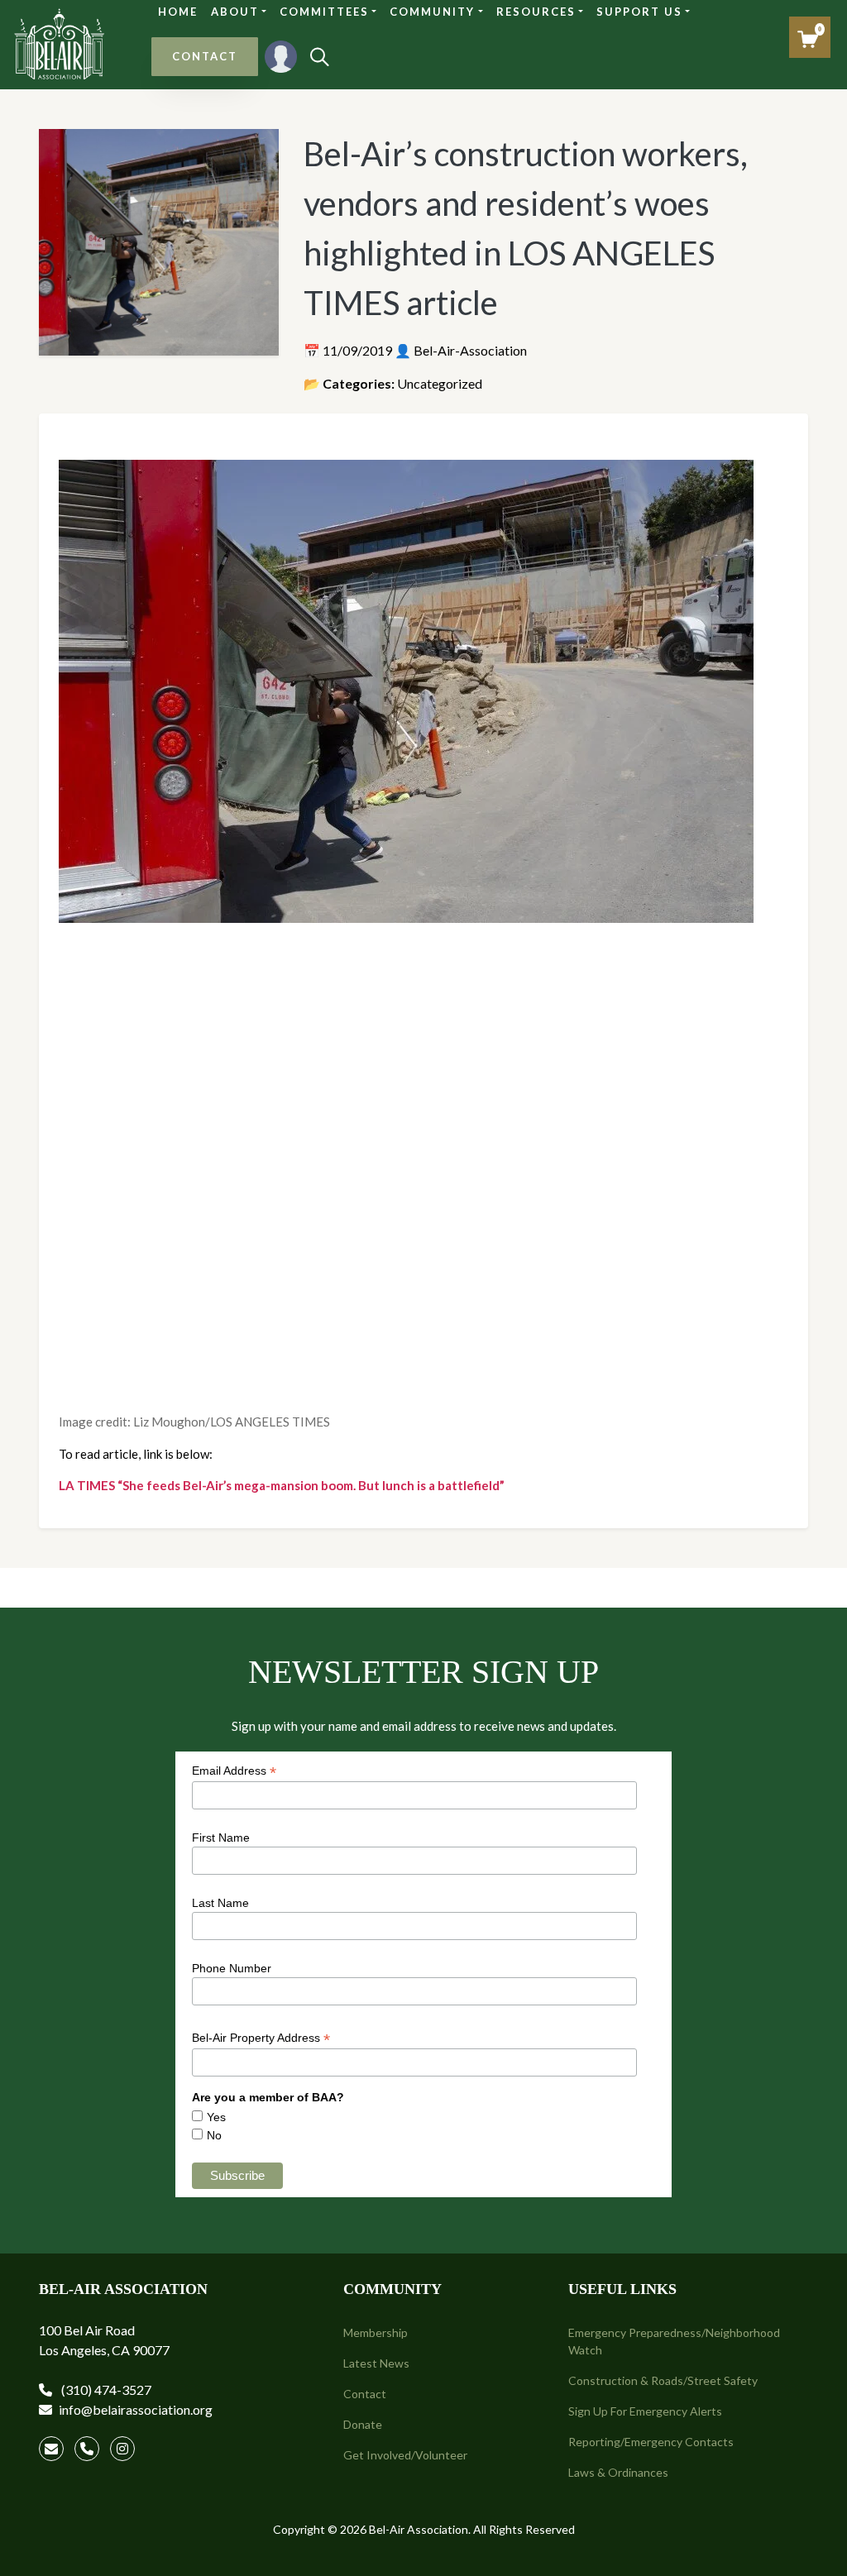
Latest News (376, 2363)
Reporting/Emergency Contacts (651, 2442)
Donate (363, 2424)
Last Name (220, 1903)
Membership (376, 2332)
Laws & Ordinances (618, 2472)
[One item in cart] (808, 39)
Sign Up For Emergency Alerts (645, 2411)
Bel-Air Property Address (261, 2038)
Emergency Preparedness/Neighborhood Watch (674, 2341)
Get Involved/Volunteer (405, 2455)
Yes (216, 2117)
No (214, 2135)
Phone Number (232, 1968)
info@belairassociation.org (136, 2409)
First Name (221, 1838)
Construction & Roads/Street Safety (663, 2380)
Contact (365, 2394)
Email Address (234, 1771)
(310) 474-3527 (105, 2390)
